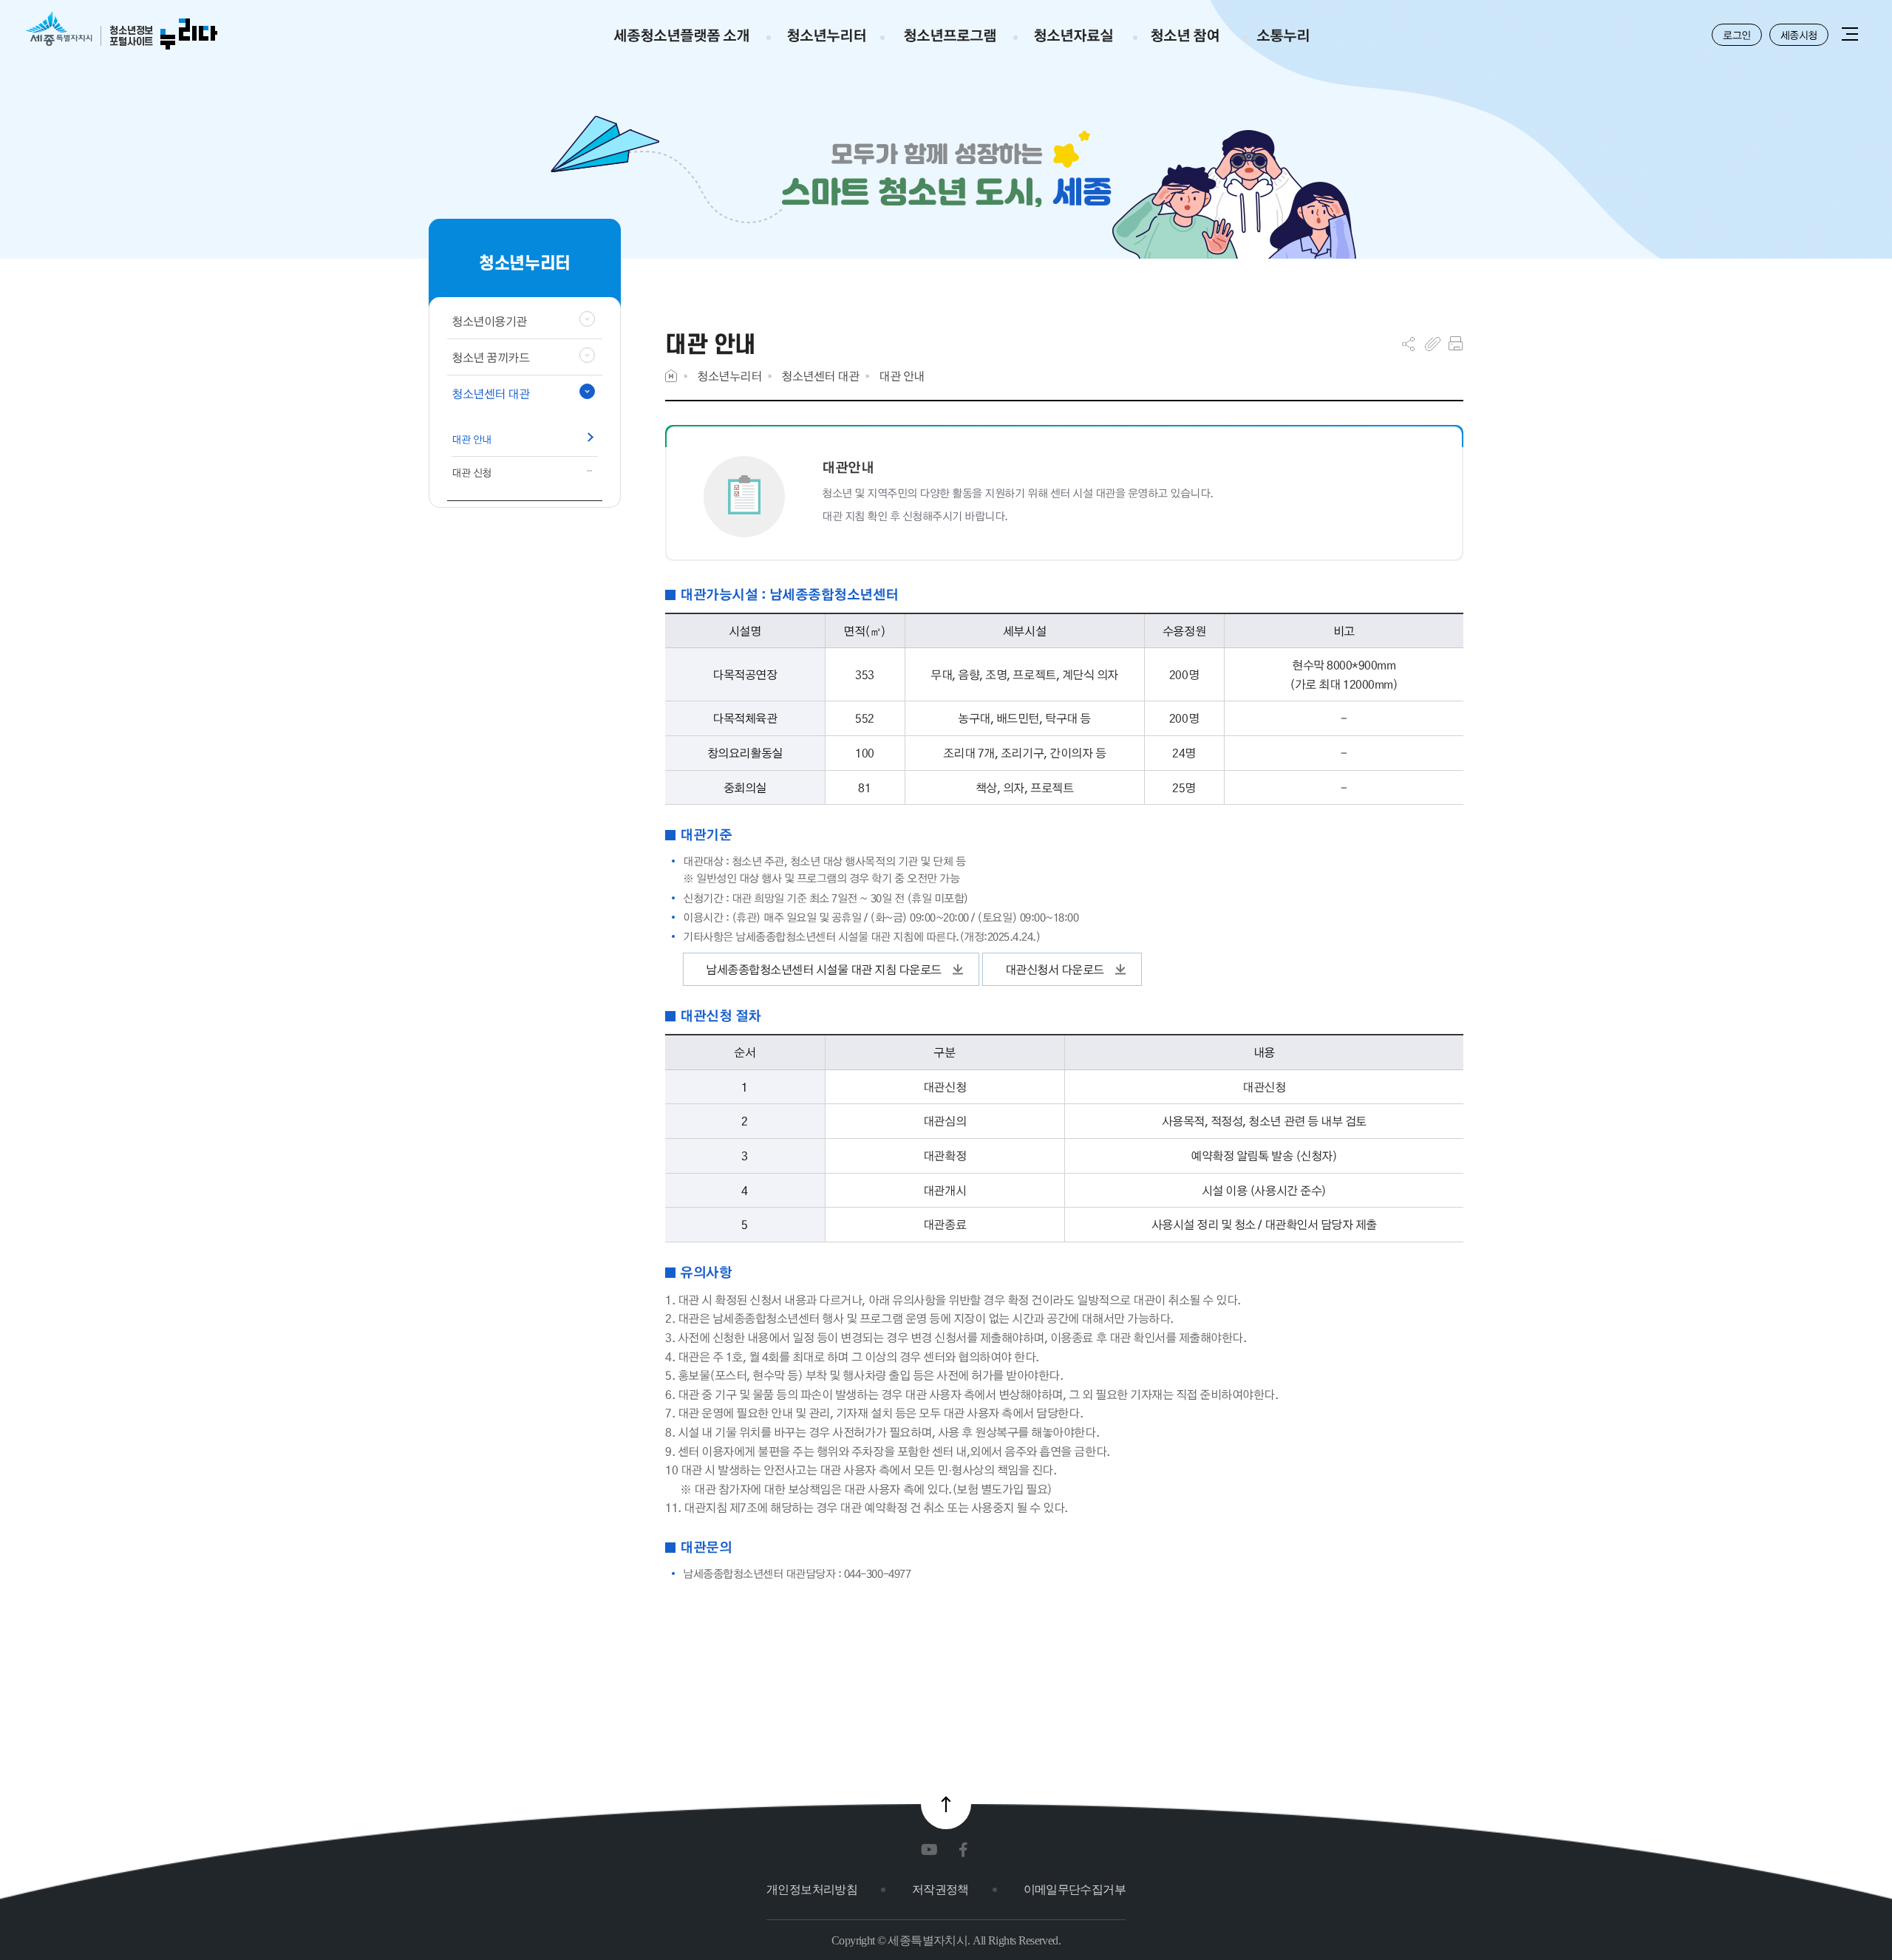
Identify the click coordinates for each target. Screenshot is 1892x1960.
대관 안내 (902, 376)
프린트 (1456, 344)
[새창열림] (932, 1850)
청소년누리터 (729, 376)
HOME (671, 376)
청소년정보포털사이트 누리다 (122, 31)
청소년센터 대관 (820, 376)
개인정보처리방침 (812, 1889)
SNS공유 (1408, 344)
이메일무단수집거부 (1075, 1889)
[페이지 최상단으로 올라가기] (946, 1804)
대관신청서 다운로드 (1055, 969)
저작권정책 (940, 1889)
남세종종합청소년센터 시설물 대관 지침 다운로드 (824, 969)
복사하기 (1433, 344)
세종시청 (1799, 35)
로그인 (1737, 35)
